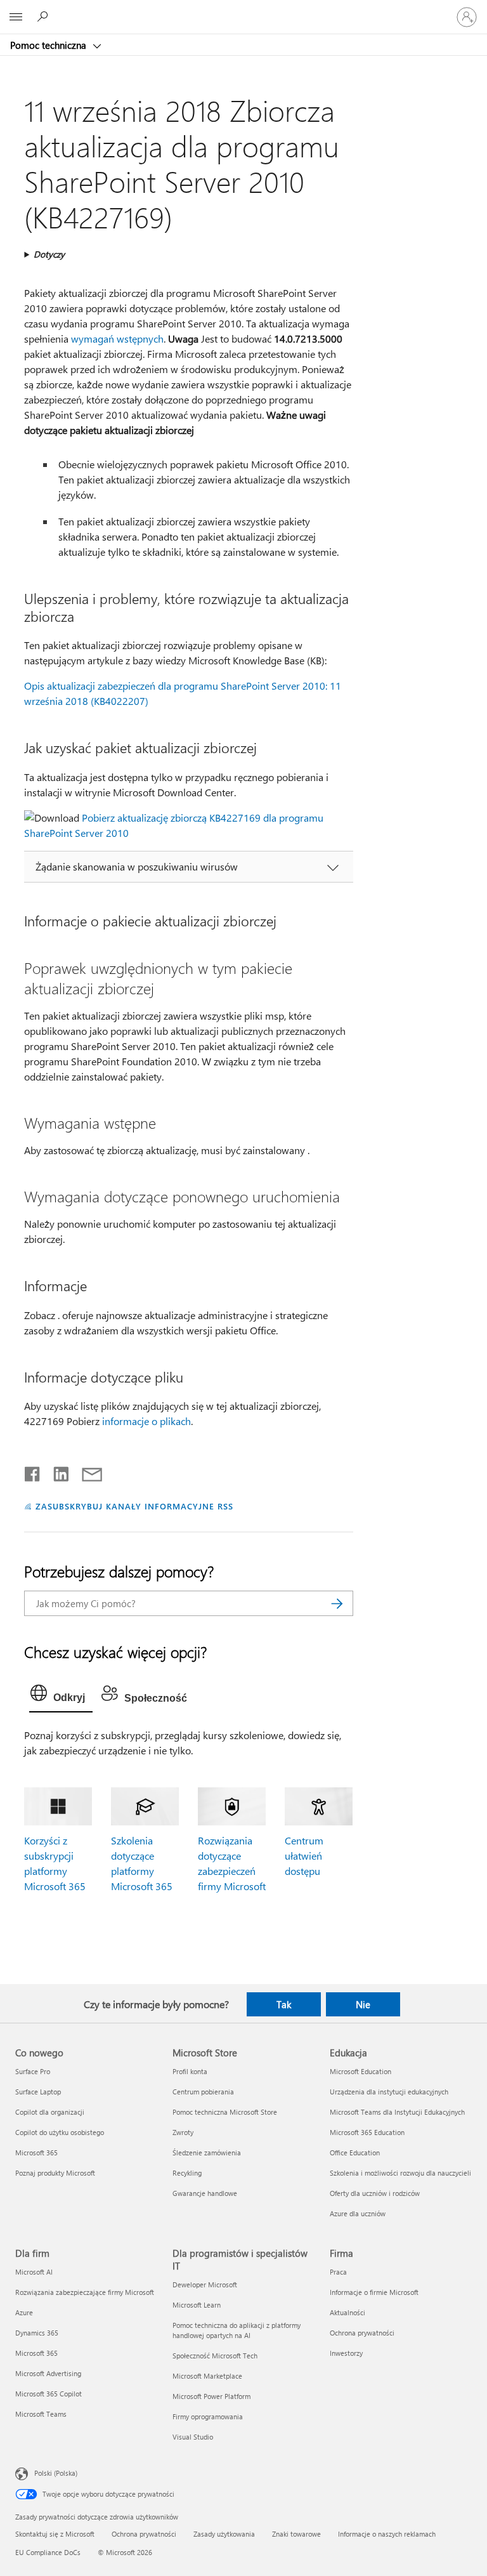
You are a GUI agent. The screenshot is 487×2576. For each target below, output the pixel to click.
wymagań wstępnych (117, 338)
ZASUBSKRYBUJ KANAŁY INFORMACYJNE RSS (134, 1506)
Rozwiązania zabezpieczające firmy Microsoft (85, 2292)
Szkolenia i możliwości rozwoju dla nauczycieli (400, 2173)
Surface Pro (33, 2071)
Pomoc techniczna (49, 45)
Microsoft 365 (36, 2152)
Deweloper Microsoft (205, 2284)
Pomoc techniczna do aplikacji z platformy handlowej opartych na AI (237, 2330)
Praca (338, 2272)
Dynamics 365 (37, 2333)
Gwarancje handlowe (205, 2193)
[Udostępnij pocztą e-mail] (86, 1471)
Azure (24, 2312)
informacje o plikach (146, 1421)
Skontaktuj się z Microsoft (55, 2534)
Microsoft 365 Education (367, 2132)
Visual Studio (193, 2437)
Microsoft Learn (197, 2305)
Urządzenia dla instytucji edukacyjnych (389, 2092)
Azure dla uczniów (358, 2213)
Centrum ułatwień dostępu (304, 1856)
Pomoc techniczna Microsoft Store (225, 2112)
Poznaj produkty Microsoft (55, 2173)
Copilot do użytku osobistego (60, 2132)
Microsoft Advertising (48, 2373)
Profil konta (190, 2071)
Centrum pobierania (203, 2092)
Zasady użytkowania (224, 2534)
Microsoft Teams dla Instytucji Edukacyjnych (397, 2112)
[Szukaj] (337, 1603)
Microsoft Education (360, 2071)
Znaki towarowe (296, 2534)
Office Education (355, 2152)
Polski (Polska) (56, 2473)
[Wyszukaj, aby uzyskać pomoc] (44, 16)
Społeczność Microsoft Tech (215, 2356)
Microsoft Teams (41, 2414)
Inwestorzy (346, 2353)
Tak (284, 2004)
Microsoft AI (34, 2272)
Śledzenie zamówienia (207, 2152)
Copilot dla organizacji (50, 2112)
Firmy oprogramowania (208, 2416)
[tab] (61, 1696)
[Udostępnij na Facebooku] (33, 1471)
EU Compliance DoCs (48, 2552)
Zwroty (183, 2132)
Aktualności (347, 2312)
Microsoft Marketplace (207, 2376)
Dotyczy (49, 254)
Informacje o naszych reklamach (387, 2534)
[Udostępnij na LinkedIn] (56, 1471)
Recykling (187, 2173)
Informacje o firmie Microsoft (374, 2292)
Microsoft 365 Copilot (49, 2394)
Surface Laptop (38, 2092)
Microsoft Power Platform (211, 2396)
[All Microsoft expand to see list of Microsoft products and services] (16, 17)
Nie (363, 2004)
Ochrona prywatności (362, 2333)
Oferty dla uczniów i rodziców (375, 2193)
